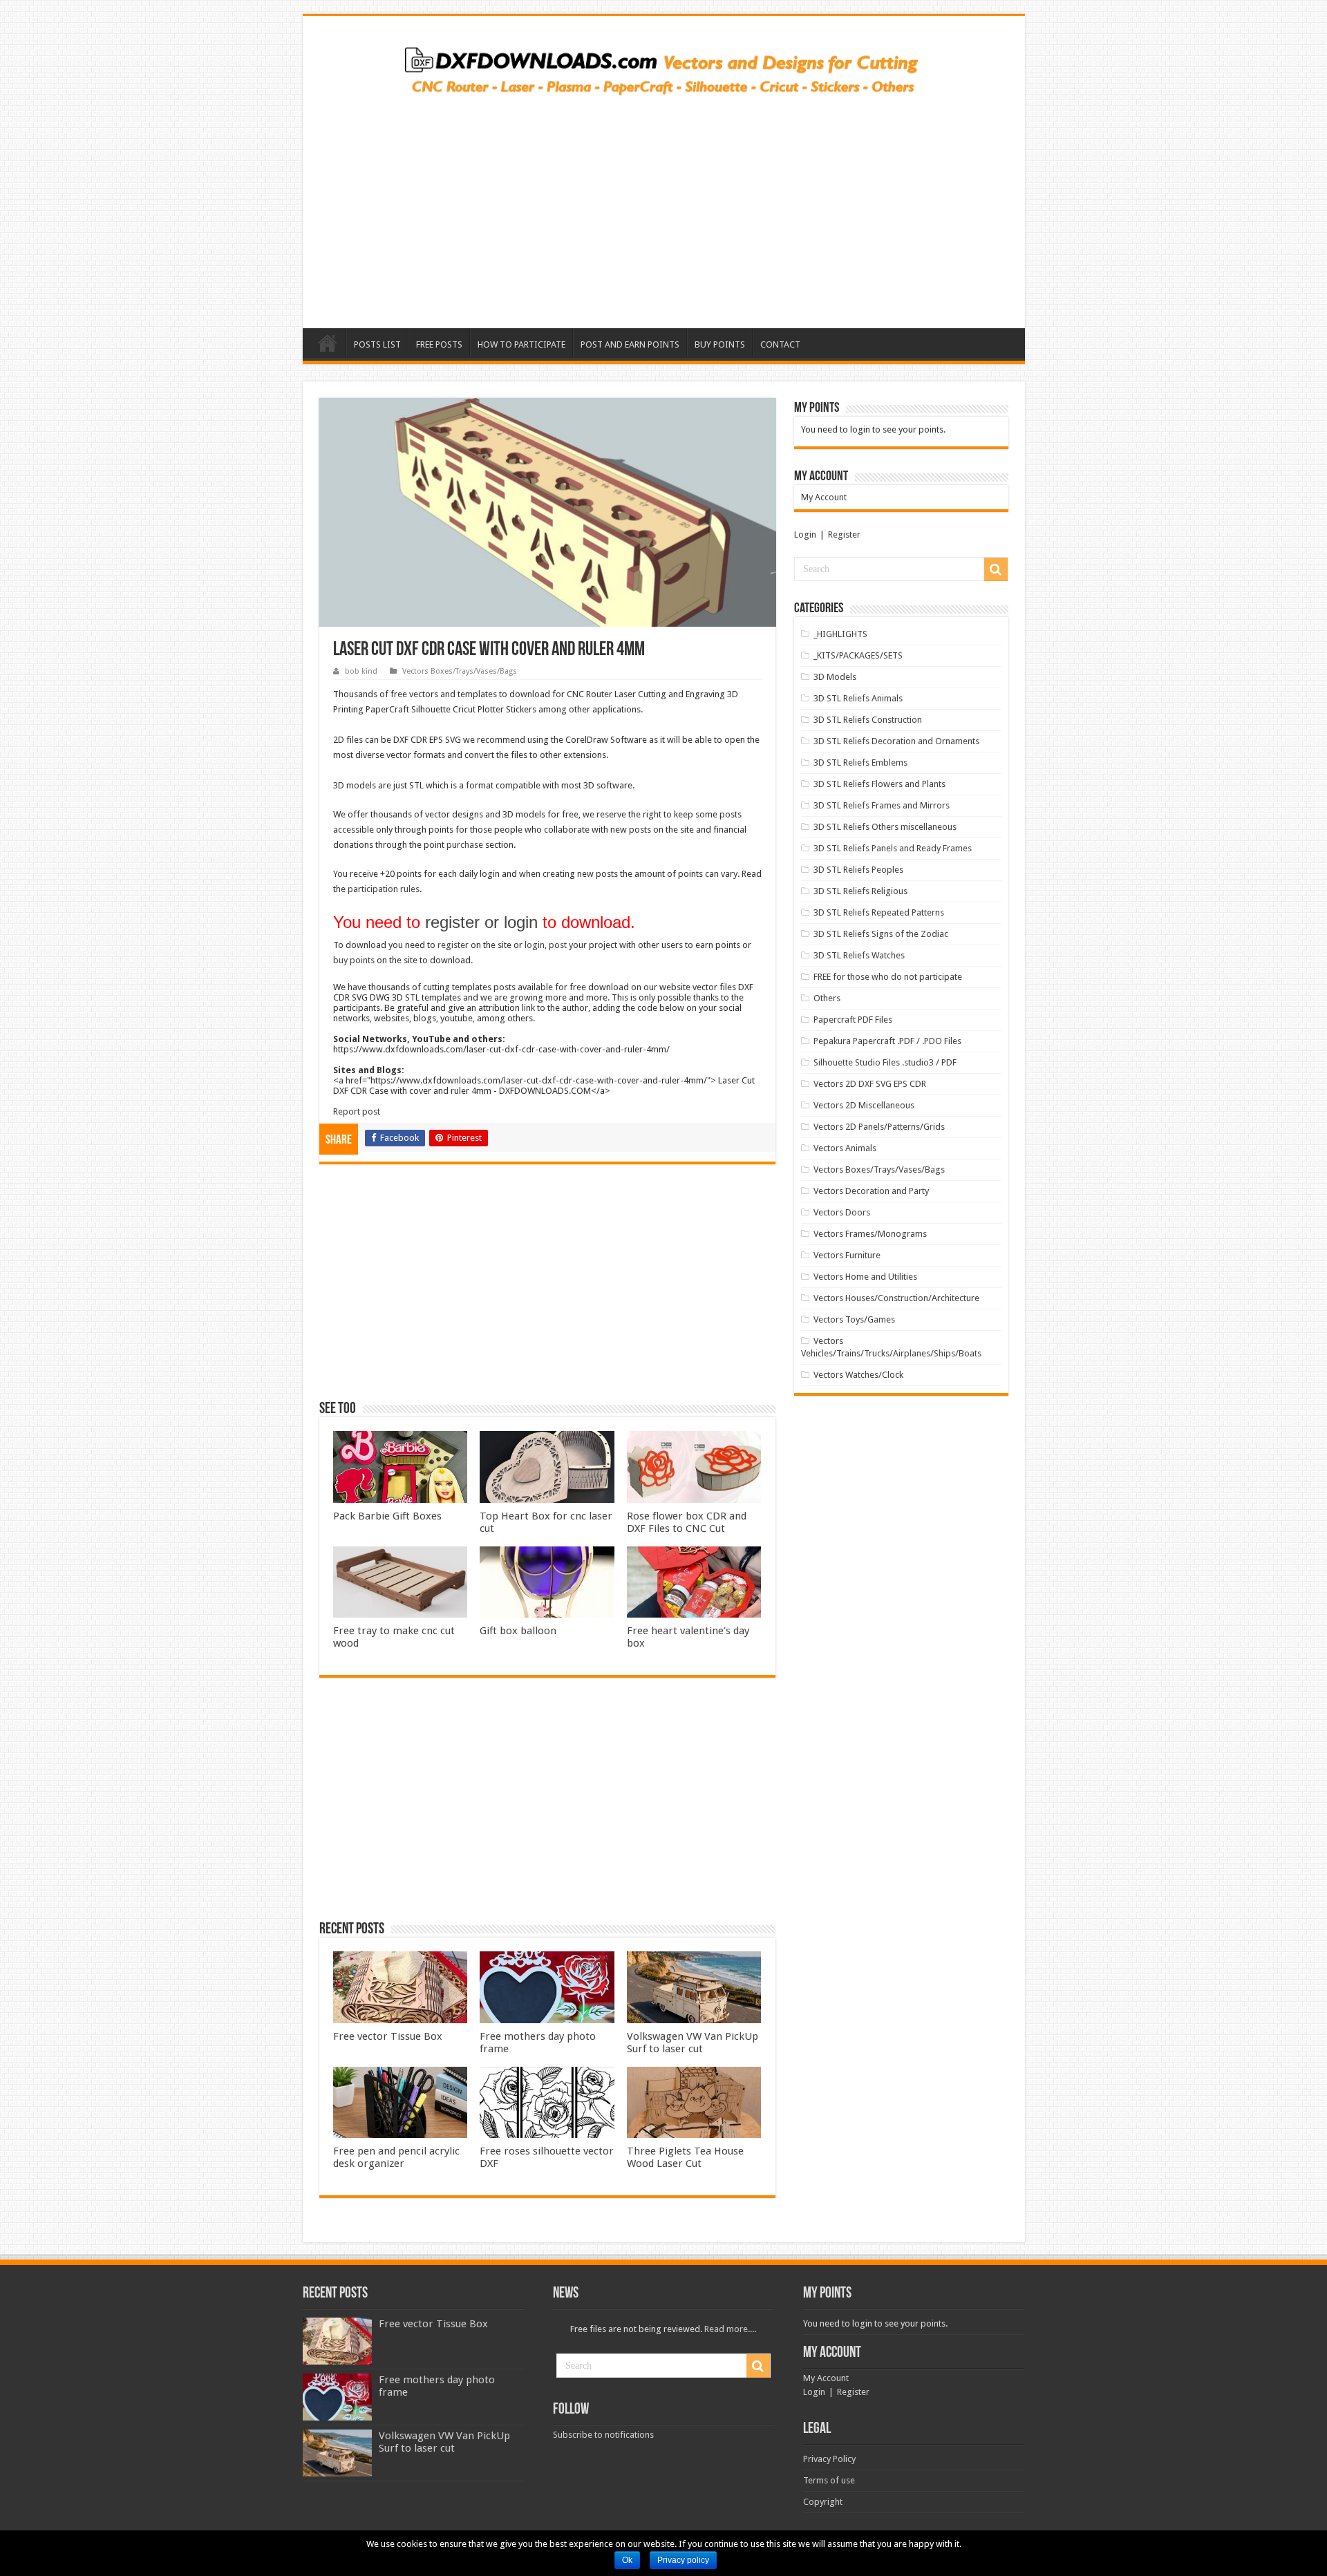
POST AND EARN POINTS (630, 344)
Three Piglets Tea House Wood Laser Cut (685, 2157)
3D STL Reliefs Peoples (858, 870)
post (558, 945)
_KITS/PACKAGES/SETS (858, 655)
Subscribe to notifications (603, 2435)
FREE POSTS (439, 344)
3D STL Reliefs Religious (860, 891)
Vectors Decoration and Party (871, 1191)
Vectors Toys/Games (854, 1319)
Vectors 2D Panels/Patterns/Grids (879, 1127)
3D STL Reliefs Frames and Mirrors (882, 805)
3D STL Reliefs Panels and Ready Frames (893, 848)
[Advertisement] (664, 207)
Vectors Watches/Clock (858, 1375)
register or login (481, 922)
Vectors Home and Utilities (865, 1277)
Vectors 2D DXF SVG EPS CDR (870, 1084)
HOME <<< (328, 343)
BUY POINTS (720, 344)
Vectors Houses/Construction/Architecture (896, 1298)
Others (827, 998)
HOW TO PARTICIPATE (521, 344)
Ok (627, 2560)
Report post (357, 1111)
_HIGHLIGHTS (840, 634)
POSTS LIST (377, 344)
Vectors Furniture (847, 1255)
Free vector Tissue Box (388, 2036)
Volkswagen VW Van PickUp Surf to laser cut (693, 2043)
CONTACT (780, 344)
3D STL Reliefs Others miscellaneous (885, 827)
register (453, 945)
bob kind (361, 671)
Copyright (823, 2502)
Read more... (729, 2329)
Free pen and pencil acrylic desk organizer (396, 2157)
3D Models (835, 677)
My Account (824, 497)
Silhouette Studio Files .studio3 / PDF (885, 1062)
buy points (354, 960)
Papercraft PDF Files (853, 1020)
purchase (465, 845)
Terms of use (829, 2480)
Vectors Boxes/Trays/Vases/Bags (460, 671)
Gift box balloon (518, 1631)
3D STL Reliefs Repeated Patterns (879, 912)
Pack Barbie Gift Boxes (387, 1516)
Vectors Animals (845, 1148)
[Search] (996, 569)
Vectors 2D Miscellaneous (864, 1105)
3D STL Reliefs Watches (859, 955)
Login (805, 534)
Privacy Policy (829, 2459)
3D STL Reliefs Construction (868, 720)
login (535, 945)
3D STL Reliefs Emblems (860, 763)
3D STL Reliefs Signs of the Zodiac (881, 934)
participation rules (384, 889)
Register (844, 534)
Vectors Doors (842, 1212)
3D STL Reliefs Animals (858, 698)
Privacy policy (683, 2560)
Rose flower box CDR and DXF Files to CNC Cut (687, 1522)
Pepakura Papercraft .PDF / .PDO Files (887, 1041)
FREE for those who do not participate (888, 977)
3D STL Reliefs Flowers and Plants (879, 784)
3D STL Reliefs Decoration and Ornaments (896, 741)
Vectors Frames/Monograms (870, 1234)
